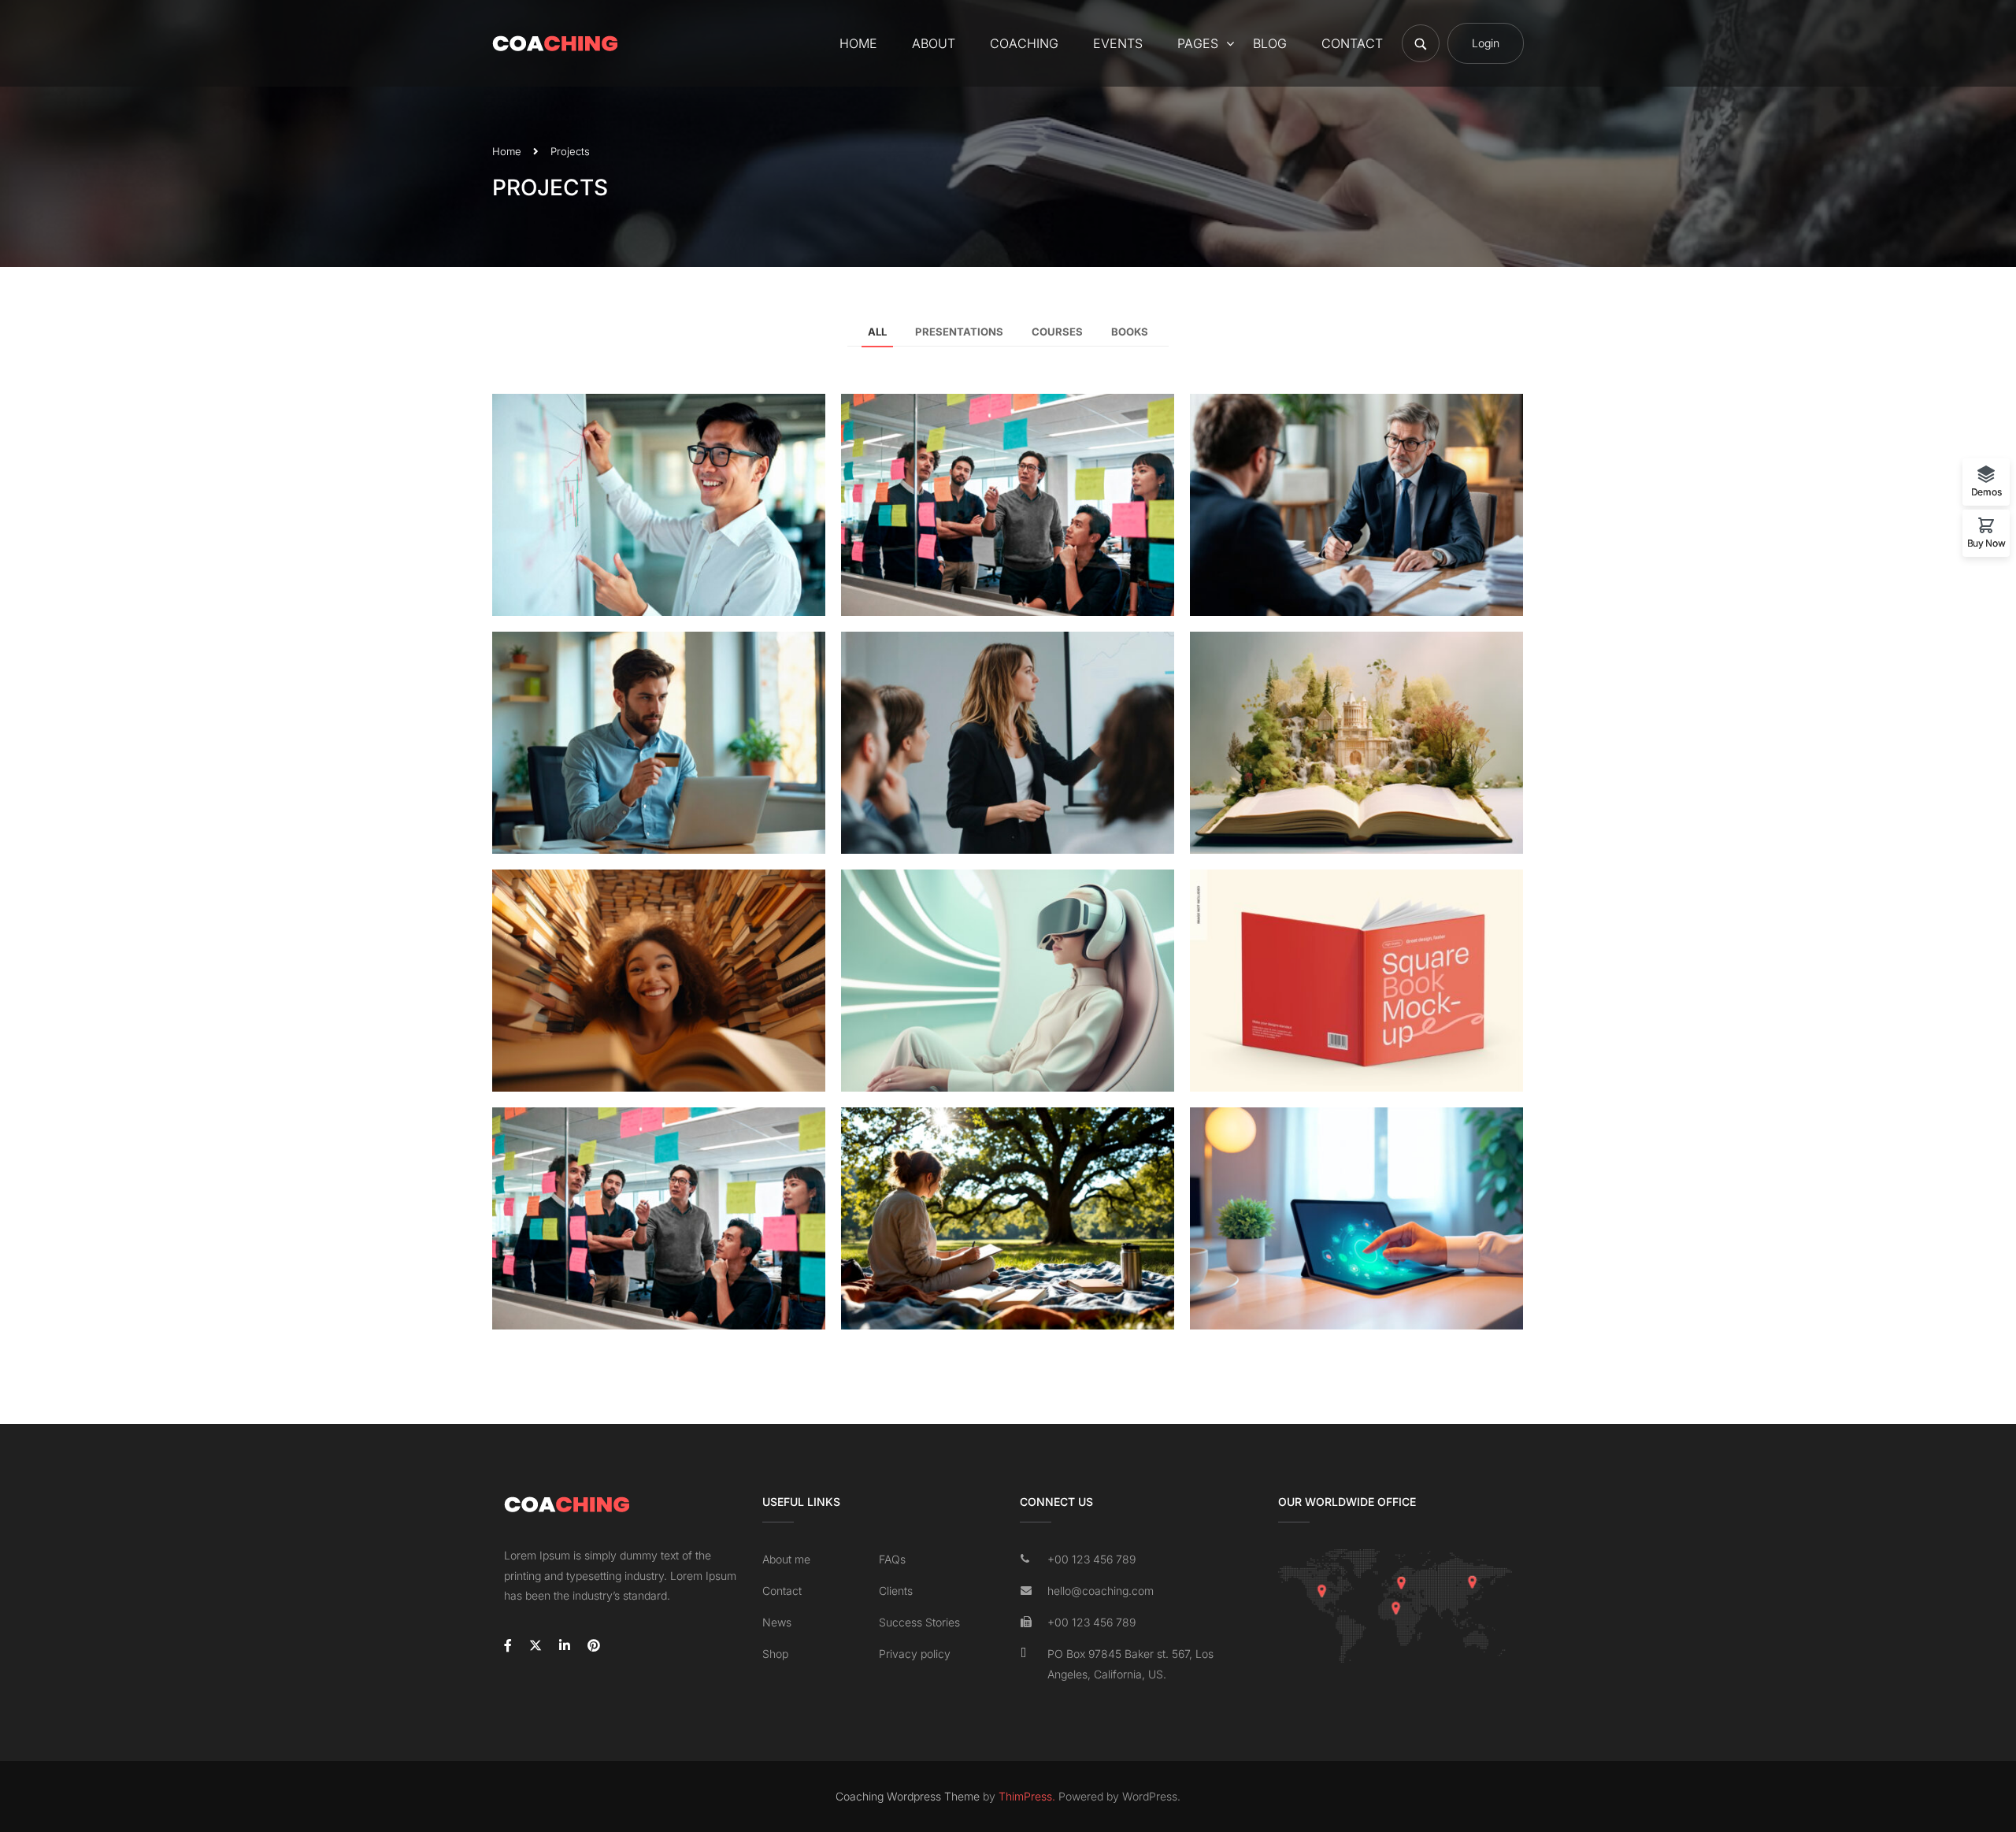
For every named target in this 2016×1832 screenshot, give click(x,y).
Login (1486, 43)
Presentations (959, 332)
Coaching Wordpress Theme (908, 1796)
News (777, 1622)
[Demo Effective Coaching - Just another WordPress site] (555, 43)
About (934, 43)
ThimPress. (1027, 1796)
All (877, 332)
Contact (1352, 43)
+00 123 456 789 (1091, 1559)
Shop (775, 1654)
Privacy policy (915, 1654)
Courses (1057, 332)
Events (1118, 43)
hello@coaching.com (1101, 1591)
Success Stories (919, 1622)
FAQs (892, 1559)
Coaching (1024, 43)
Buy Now (1986, 543)
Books (1130, 332)
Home (858, 43)
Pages (1198, 43)
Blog (1270, 43)
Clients (896, 1591)
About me (786, 1559)
